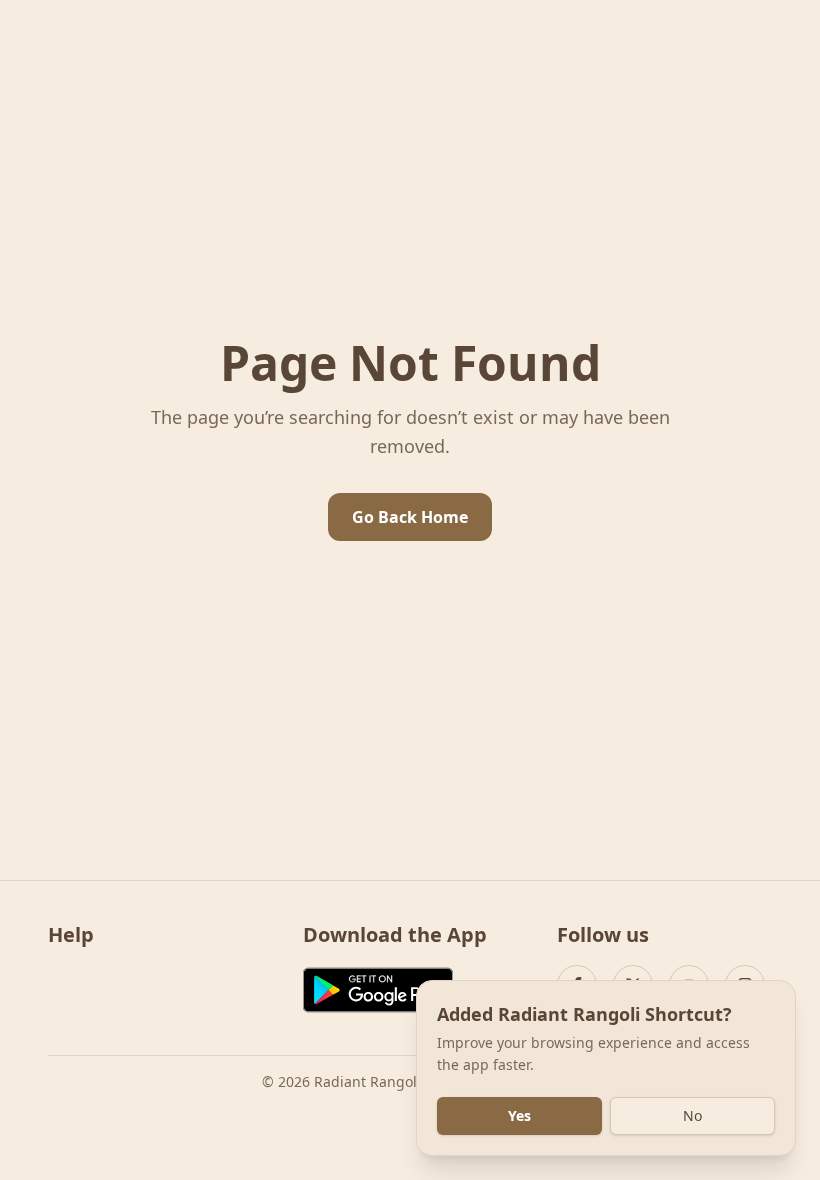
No (692, 1115)
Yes (519, 1115)
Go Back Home (410, 517)
